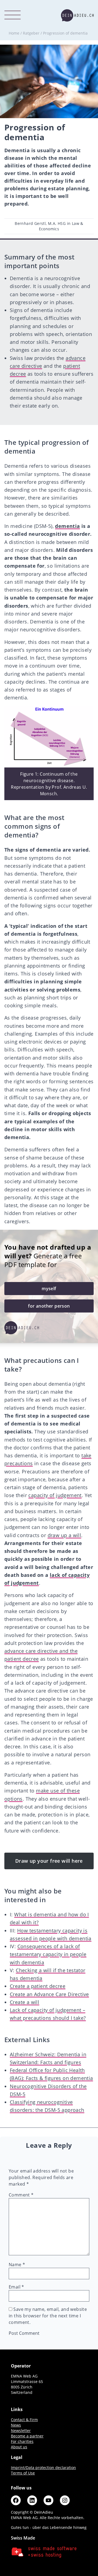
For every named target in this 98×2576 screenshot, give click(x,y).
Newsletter (21, 2430)
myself (49, 1289)
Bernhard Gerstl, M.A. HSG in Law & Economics (49, 226)
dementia (67, 526)
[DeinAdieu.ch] (77, 15)
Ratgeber (31, 33)
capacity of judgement (55, 1495)
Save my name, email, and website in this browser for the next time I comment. (48, 2316)
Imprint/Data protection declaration (43, 2468)
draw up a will (65, 1535)
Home (14, 33)
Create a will (24, 2002)
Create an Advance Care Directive (49, 1994)
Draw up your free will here (49, 1861)
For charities (22, 2441)
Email (16, 2287)
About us (19, 2447)
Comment (21, 2195)
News (16, 2425)
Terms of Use (23, 2473)
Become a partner (27, 2436)
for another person (49, 1306)
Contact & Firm (24, 2420)
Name (17, 2265)
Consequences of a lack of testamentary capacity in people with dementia (48, 1954)
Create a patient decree (38, 1986)
